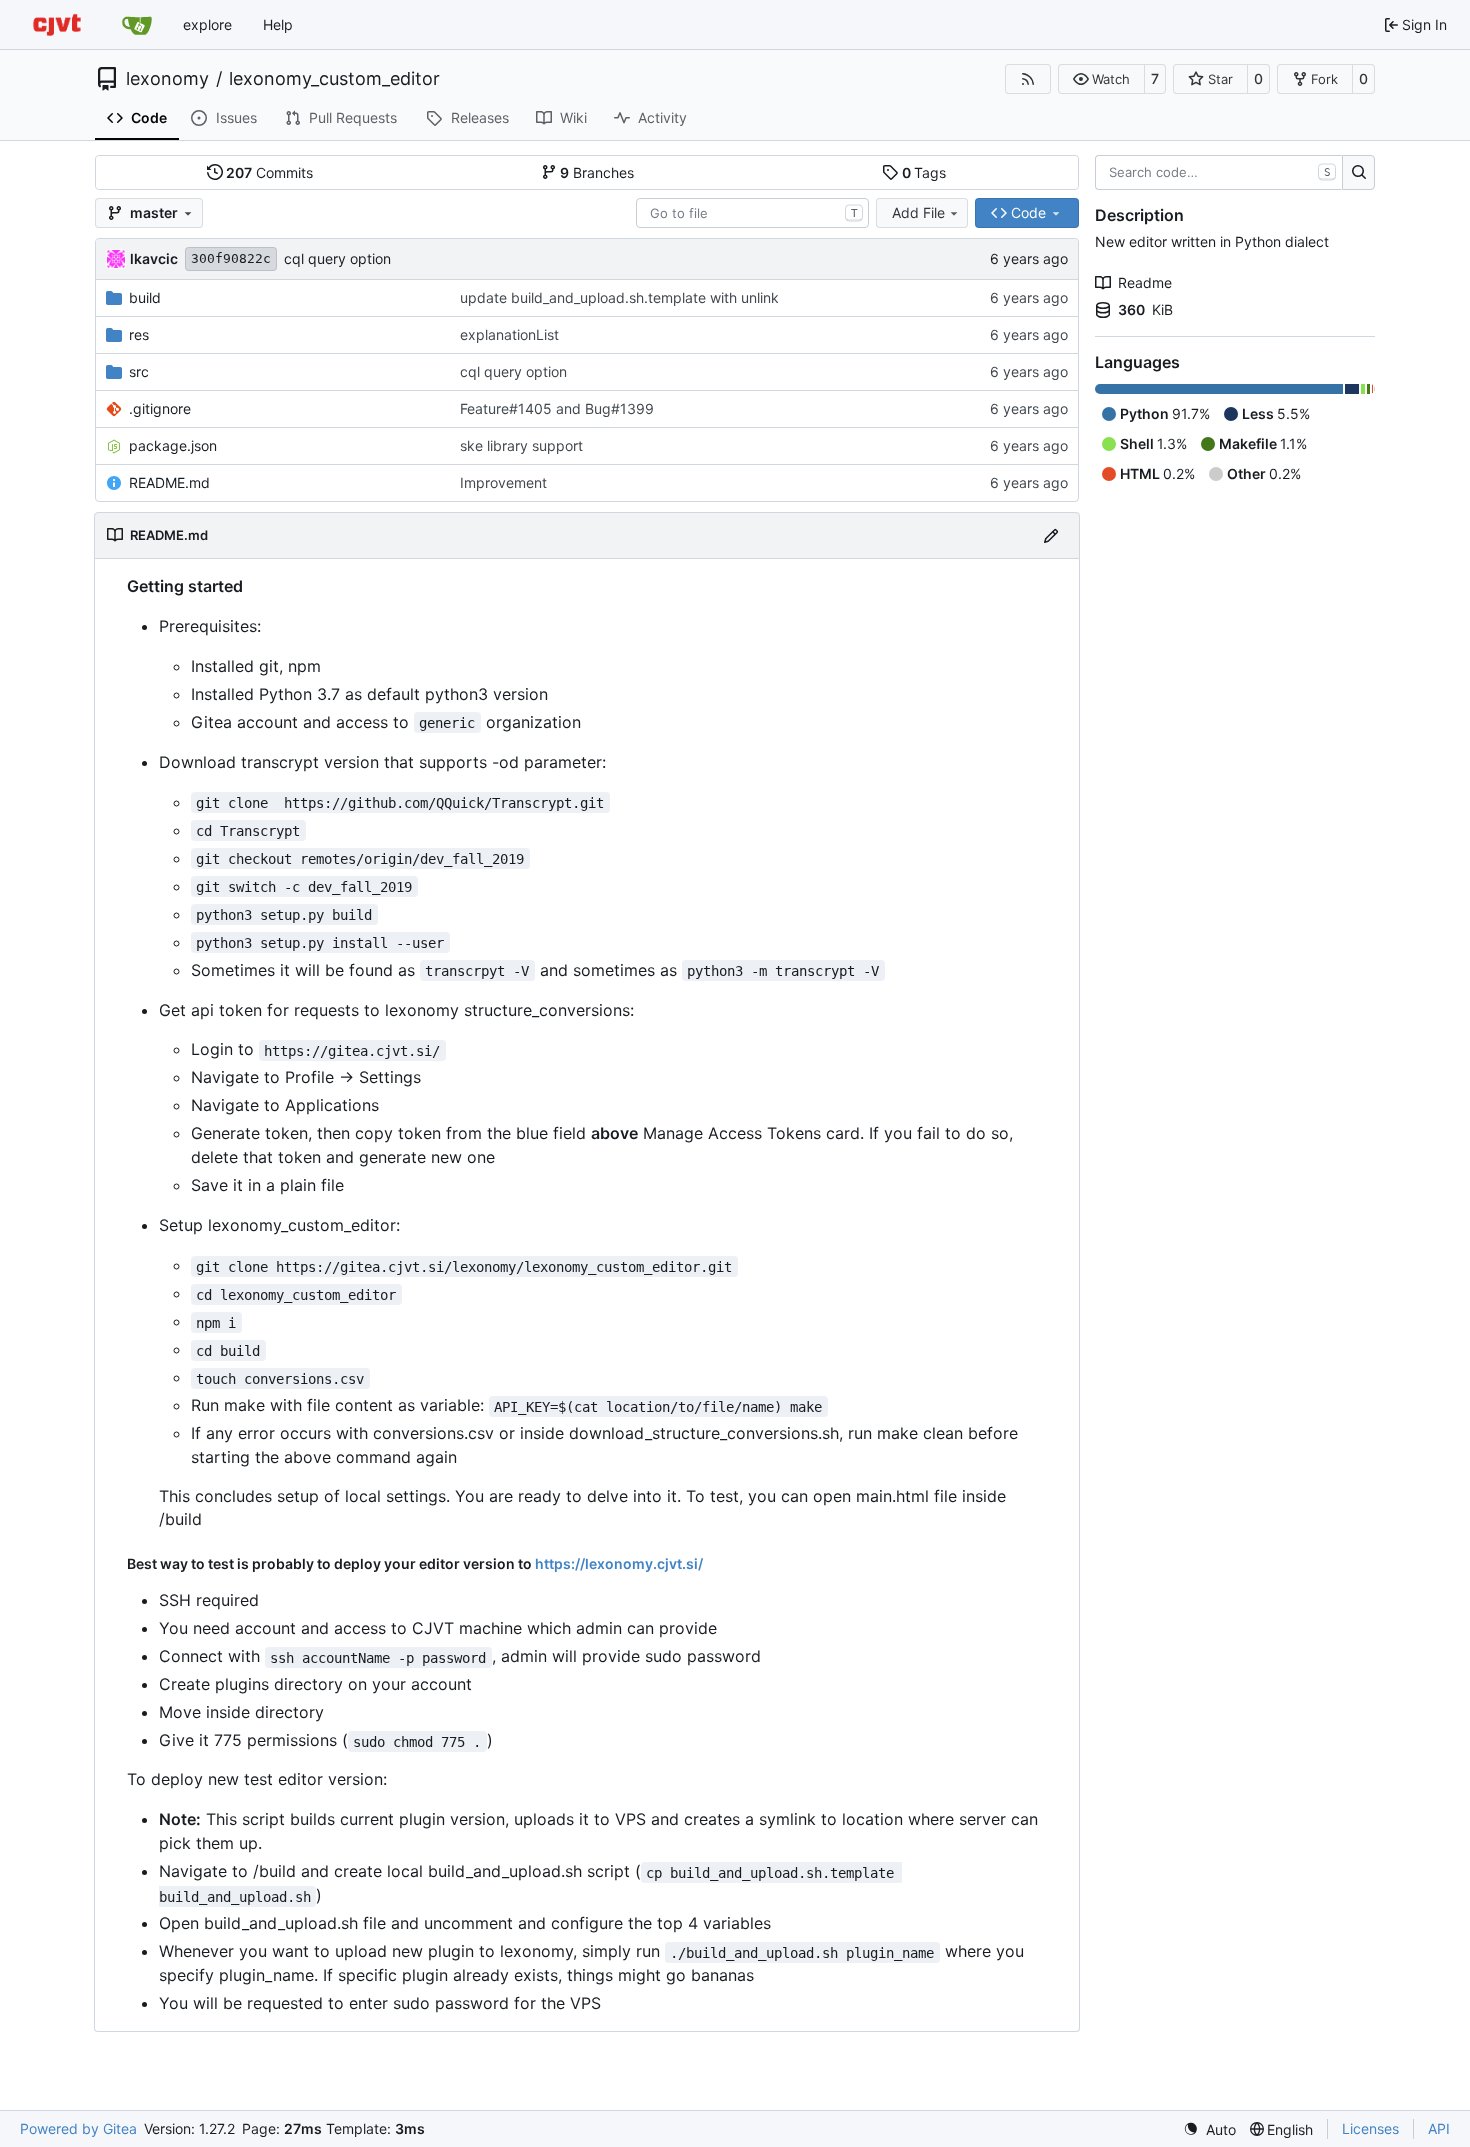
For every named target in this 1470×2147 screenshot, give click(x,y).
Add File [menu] (918, 212)
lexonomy (167, 79)
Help (278, 24)
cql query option (337, 258)
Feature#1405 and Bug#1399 (557, 408)
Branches (597, 172)
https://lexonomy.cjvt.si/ (619, 1563)
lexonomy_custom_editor (334, 79)
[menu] (1209, 2129)
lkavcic (154, 258)
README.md (169, 482)
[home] (57, 24)
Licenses (1370, 2128)
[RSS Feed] (1028, 79)
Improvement (503, 482)
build (145, 297)
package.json (173, 445)
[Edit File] (1051, 535)
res (139, 334)
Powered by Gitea (78, 2128)
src (139, 371)
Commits (269, 172)
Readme (1145, 282)
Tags (924, 172)
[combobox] (752, 213)
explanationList (509, 334)
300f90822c (231, 258)
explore (207, 24)
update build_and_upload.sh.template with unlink (619, 297)
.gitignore (160, 408)
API (1439, 2128)
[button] (1101, 79)
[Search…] (1358, 173)
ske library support (521, 445)
